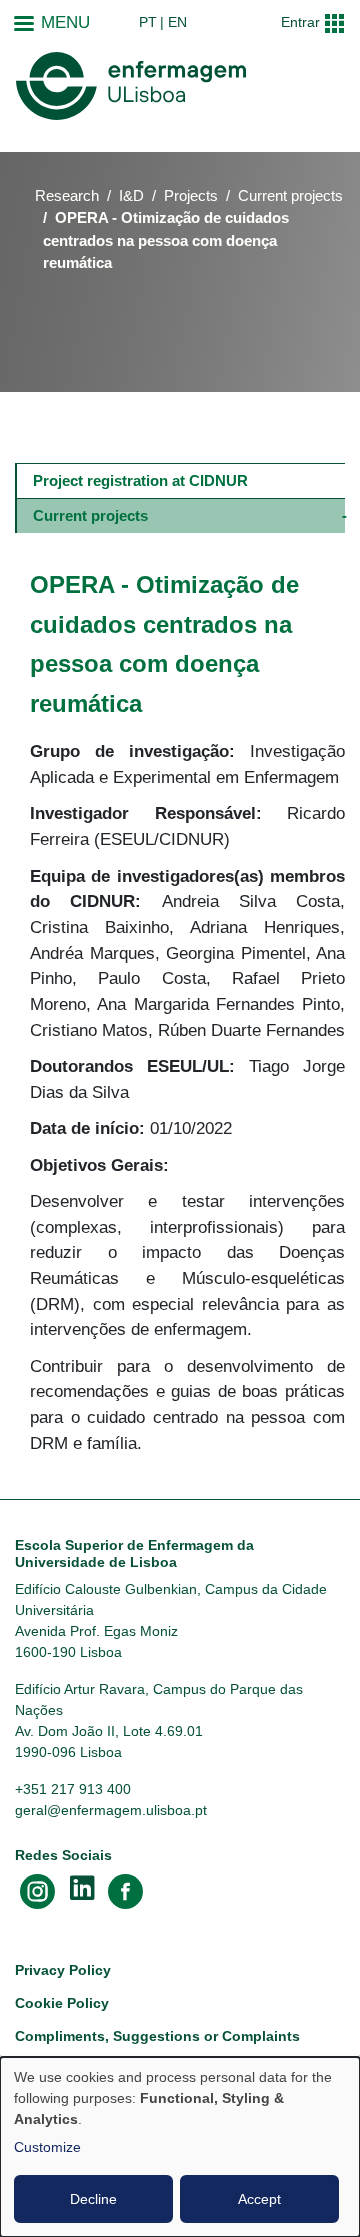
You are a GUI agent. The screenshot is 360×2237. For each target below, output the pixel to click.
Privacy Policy (63, 1970)
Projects (191, 196)
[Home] (131, 86)
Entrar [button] (300, 22)
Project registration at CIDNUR (140, 480)
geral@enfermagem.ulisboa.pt (111, 1810)
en (177, 22)
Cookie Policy (62, 2003)
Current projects (290, 196)
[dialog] (180, 2147)
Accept (259, 2199)
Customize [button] (47, 2147)
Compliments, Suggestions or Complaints (157, 2036)
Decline (93, 2199)
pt (148, 22)
